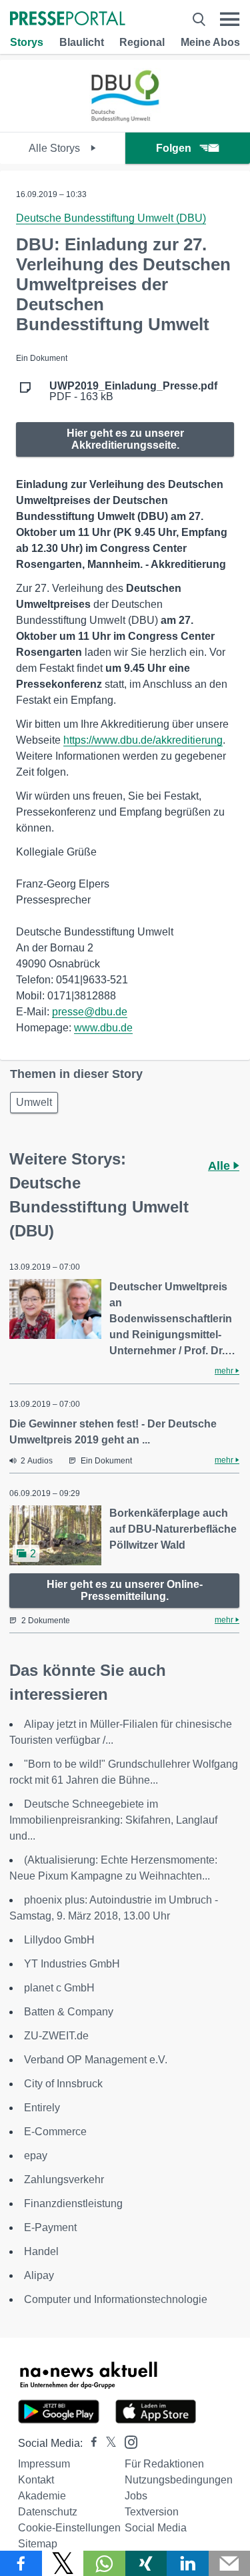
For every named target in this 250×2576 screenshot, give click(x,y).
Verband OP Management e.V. (96, 2060)
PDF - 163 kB (133, 391)
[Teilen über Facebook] (21, 2563)
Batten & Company (69, 2012)
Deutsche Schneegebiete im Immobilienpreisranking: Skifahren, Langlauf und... (113, 1820)
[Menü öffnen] (230, 19)
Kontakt (36, 2480)
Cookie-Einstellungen (69, 2528)
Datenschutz (48, 2512)
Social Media (156, 2528)
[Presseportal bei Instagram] (127, 2441)
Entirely (42, 2108)
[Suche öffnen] (199, 19)
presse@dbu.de (90, 1012)
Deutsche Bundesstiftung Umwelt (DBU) (111, 218)
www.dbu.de (103, 1028)
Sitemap (38, 2544)
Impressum (44, 2464)
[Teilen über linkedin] (188, 2563)
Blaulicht (82, 42)
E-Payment (50, 2227)
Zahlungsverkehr (64, 2180)
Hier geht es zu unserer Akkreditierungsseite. (125, 439)
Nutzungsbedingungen (179, 2480)
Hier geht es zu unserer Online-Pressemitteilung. (125, 1590)
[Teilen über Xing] (146, 2563)
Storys (27, 42)
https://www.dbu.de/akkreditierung (143, 740)
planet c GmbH (59, 1988)
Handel (41, 2251)
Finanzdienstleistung (73, 2203)
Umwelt (34, 1102)
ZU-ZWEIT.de (56, 2036)
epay (36, 2156)
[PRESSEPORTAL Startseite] (68, 20)
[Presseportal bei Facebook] (90, 2443)
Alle (221, 1166)
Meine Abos (210, 42)
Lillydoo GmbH (59, 1940)
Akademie (42, 2496)
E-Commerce (55, 2132)
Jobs (136, 2496)
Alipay (39, 2275)
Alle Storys (56, 148)
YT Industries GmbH (72, 1964)
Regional (142, 42)
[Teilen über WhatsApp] (104, 2563)
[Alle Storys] (125, 120)
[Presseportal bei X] (107, 2443)
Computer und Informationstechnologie (116, 2299)
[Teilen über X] (63, 2563)
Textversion (152, 2512)
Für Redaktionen (164, 2464)
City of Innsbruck (63, 2084)
